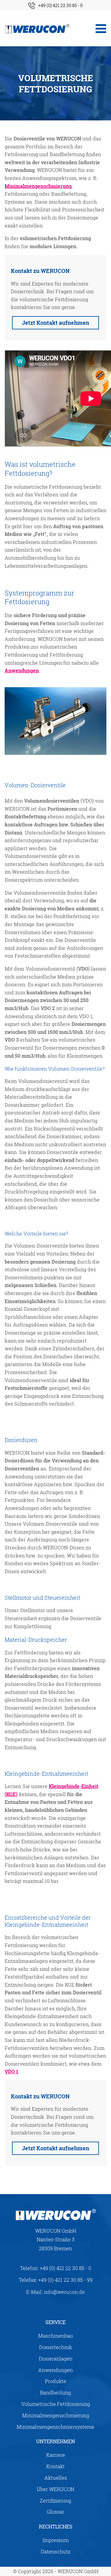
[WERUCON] (37, 29)
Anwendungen (22, 670)
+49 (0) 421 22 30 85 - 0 (60, 5)
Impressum (56, 2540)
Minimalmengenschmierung (38, 186)
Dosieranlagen (56, 2359)
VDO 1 (11, 2071)
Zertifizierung (55, 2501)
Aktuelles (56, 2478)
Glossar (55, 2512)
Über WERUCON (55, 2489)
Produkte (56, 2381)
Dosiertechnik (55, 2347)
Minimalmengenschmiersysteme (55, 2427)
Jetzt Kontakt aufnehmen (55, 323)
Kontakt (55, 2466)
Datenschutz (55, 2551)
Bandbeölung (55, 2392)
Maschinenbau (56, 2336)
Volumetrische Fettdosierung (56, 2404)
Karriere (56, 2455)
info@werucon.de (64, 2292)
